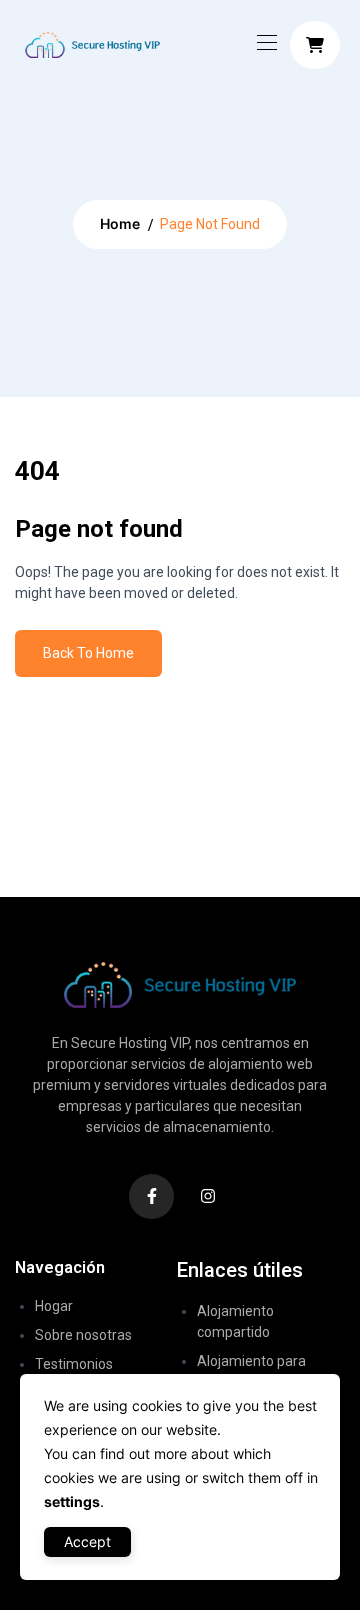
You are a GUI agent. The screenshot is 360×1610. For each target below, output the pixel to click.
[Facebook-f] (151, 1196)
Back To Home (88, 653)
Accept (87, 1541)
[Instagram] (208, 1196)
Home (120, 223)
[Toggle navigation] (265, 42)
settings (72, 1501)
